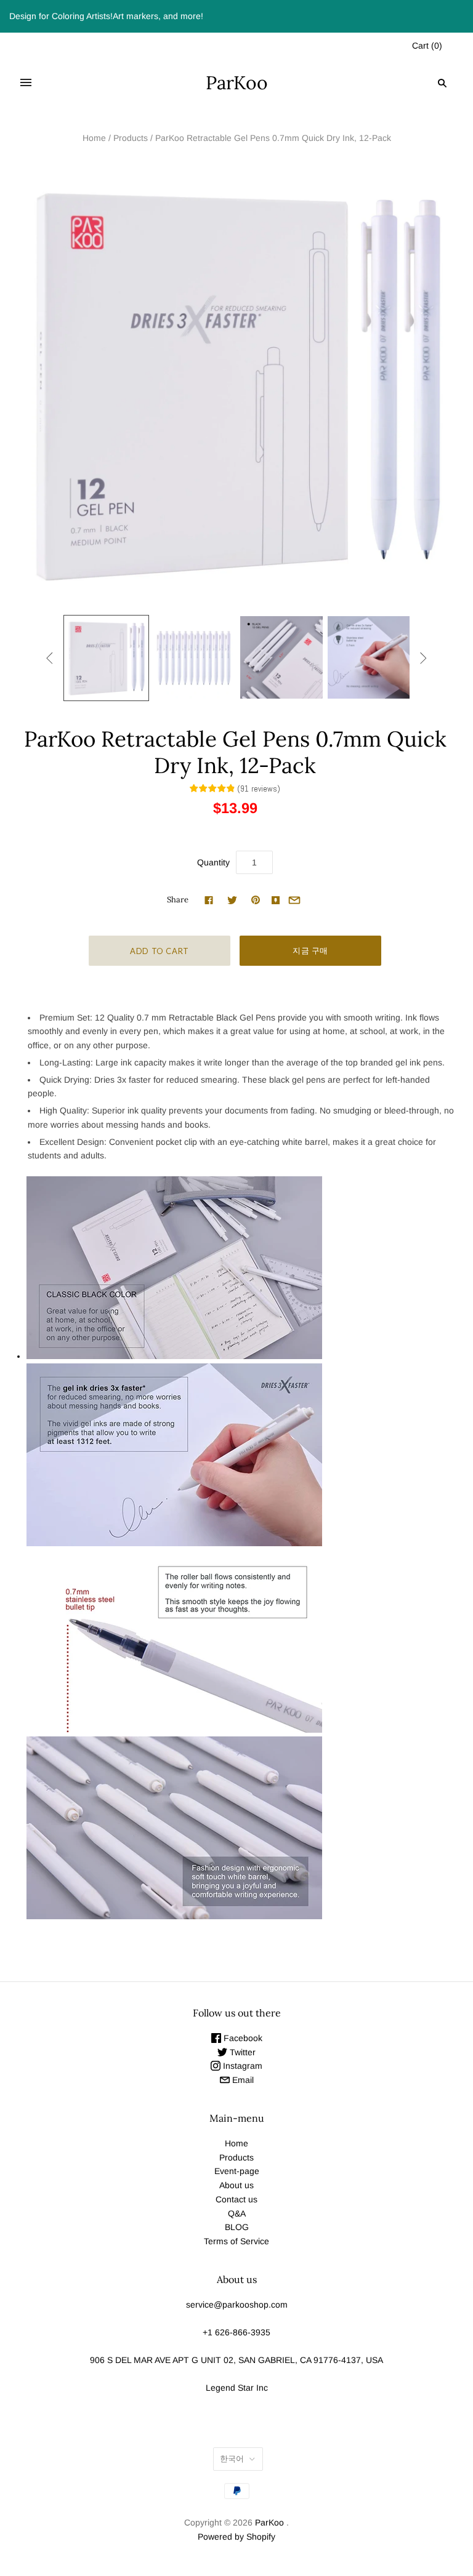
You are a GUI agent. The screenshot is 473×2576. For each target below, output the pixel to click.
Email (242, 2080)
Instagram (241, 2066)
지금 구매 (310, 950)
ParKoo (269, 2522)
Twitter (241, 2052)
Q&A (237, 2213)
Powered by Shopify (236, 2537)
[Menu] (26, 83)
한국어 (232, 2459)
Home (94, 138)
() (427, 46)
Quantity (213, 862)
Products (131, 138)
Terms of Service (236, 2241)
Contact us (236, 2199)
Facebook (242, 2038)
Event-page (237, 2171)
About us (236, 2185)
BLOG (237, 2227)
